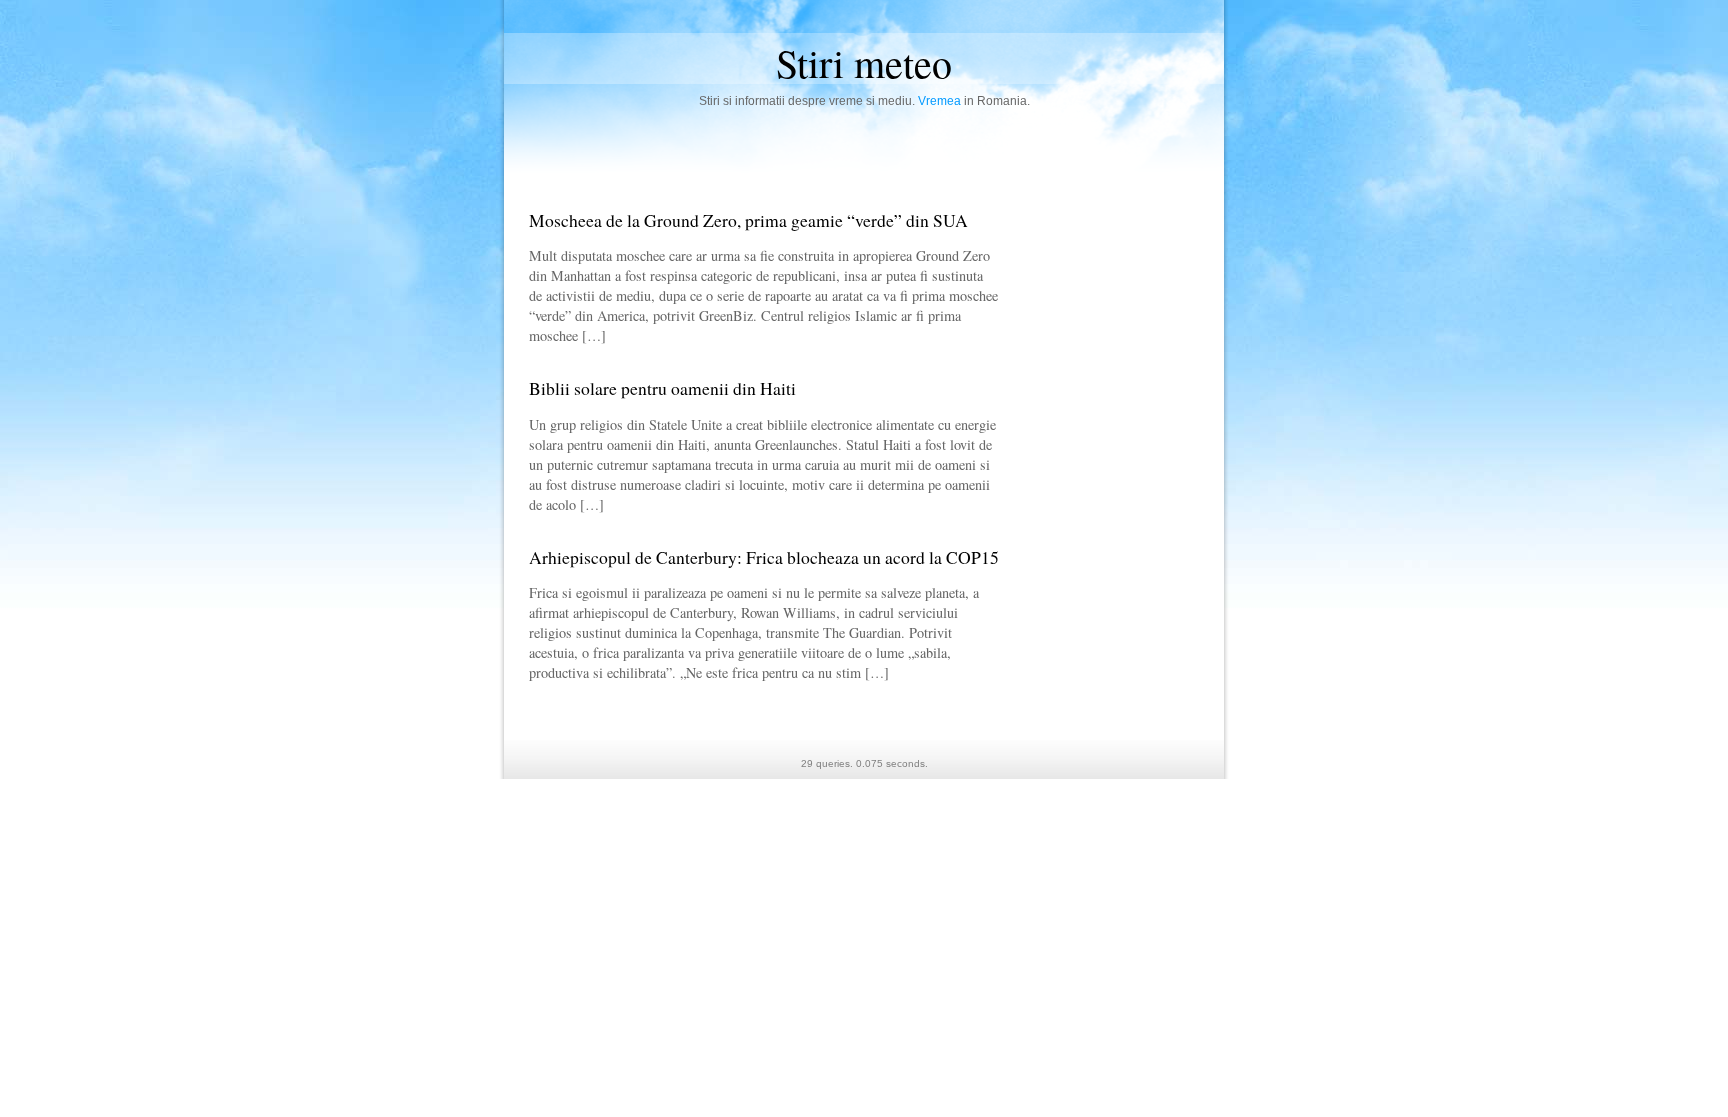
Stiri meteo (864, 62)
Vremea (939, 101)
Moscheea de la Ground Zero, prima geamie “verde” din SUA (748, 220)
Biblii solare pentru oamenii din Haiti (662, 388)
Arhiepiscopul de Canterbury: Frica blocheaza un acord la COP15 (764, 557)
